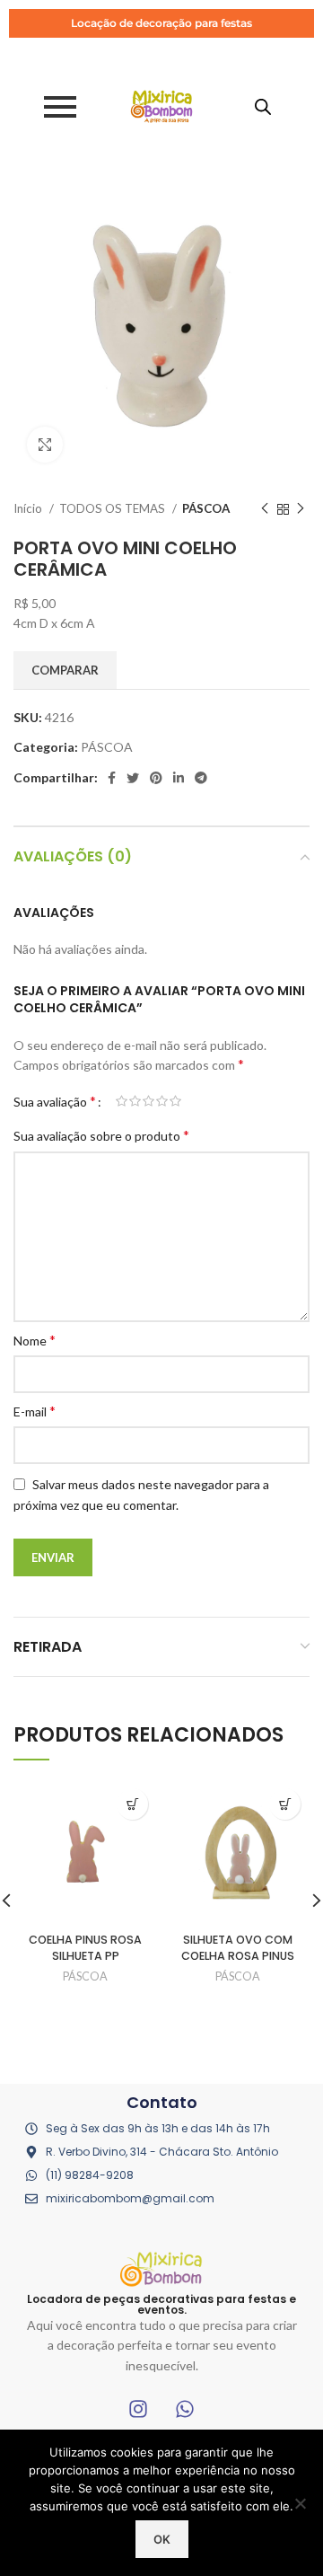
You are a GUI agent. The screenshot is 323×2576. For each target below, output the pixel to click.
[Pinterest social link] (156, 778)
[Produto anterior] (265, 509)
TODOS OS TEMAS (113, 508)
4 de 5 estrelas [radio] (162, 1101)
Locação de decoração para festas (161, 23)
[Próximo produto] (301, 509)
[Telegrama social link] (201, 778)
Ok (162, 2539)
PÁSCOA (206, 508)
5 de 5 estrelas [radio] (175, 1101)
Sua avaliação (55, 1101)
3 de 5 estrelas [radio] (148, 1101)
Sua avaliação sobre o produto (101, 1135)
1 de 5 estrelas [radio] (122, 1101)
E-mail (35, 1411)
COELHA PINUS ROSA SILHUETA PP (85, 1948)
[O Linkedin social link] (179, 778)
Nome (35, 1340)
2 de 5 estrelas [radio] (135, 1101)
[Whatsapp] (185, 2409)
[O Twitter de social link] (133, 778)
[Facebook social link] (112, 778)
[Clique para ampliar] (45, 445)
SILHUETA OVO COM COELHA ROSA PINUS (238, 1948)
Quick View (132, 1804)
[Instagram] (138, 2409)
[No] (301, 2503)
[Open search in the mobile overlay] (263, 106)
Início (29, 508)
